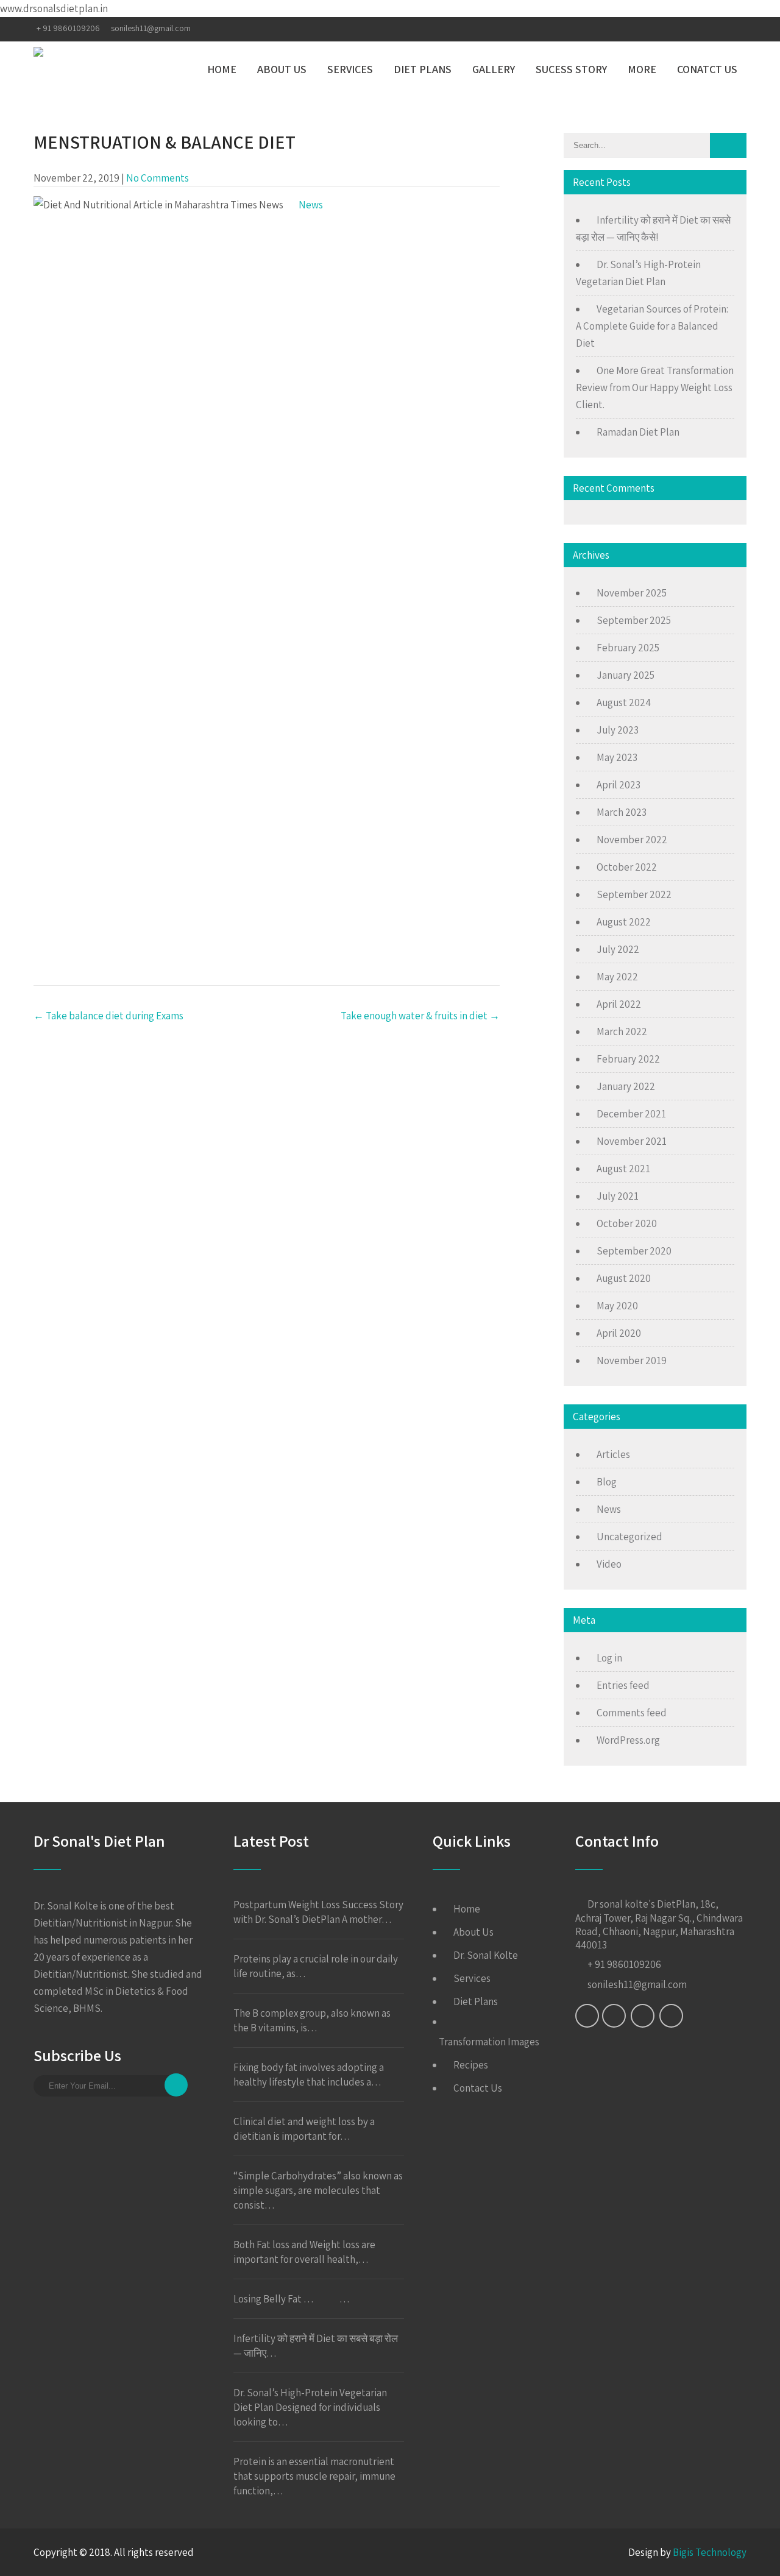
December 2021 (631, 1114)
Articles (613, 1454)
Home (467, 1909)
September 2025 (634, 620)
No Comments (158, 178)
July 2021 (618, 1196)
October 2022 (627, 867)
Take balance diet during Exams (108, 1016)
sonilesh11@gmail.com (151, 28)
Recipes (471, 2065)
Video (609, 1564)
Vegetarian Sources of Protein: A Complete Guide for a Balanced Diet (652, 326)
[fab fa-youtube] (736, 29)
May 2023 (617, 757)
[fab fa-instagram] (712, 29)
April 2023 (619, 785)
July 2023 (618, 730)
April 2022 (619, 1004)
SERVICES (350, 69)
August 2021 (623, 1169)
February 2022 (628, 1059)
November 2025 (632, 593)
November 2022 (632, 840)
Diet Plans (476, 2001)
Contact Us (478, 2088)
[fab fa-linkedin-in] (688, 29)
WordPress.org (628, 1740)
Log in (609, 1658)
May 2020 (617, 1306)
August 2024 (624, 702)
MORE (642, 69)
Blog (607, 1482)
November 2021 (632, 1141)
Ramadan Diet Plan (638, 432)
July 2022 (618, 949)
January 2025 (626, 675)
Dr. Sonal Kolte (486, 1955)
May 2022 (617, 977)
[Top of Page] (745, 2550)
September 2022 (634, 894)
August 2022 (624, 922)
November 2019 (632, 1361)
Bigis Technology (710, 2552)
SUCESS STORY (571, 69)
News (311, 205)
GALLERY (494, 69)
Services (472, 1978)
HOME (222, 69)
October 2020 (627, 1223)
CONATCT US (707, 69)
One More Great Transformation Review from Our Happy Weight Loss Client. (655, 387)
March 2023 (622, 812)
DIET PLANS (423, 69)
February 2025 (628, 648)
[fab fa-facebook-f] (666, 29)
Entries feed (623, 1685)
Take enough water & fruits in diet (420, 1016)
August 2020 (624, 1278)
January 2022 (626, 1086)
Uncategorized (629, 1537)
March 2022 (622, 1031)
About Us (473, 1932)
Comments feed (632, 1713)
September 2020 (634, 1251)
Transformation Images (489, 2042)
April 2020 (619, 1333)
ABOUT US (282, 69)
